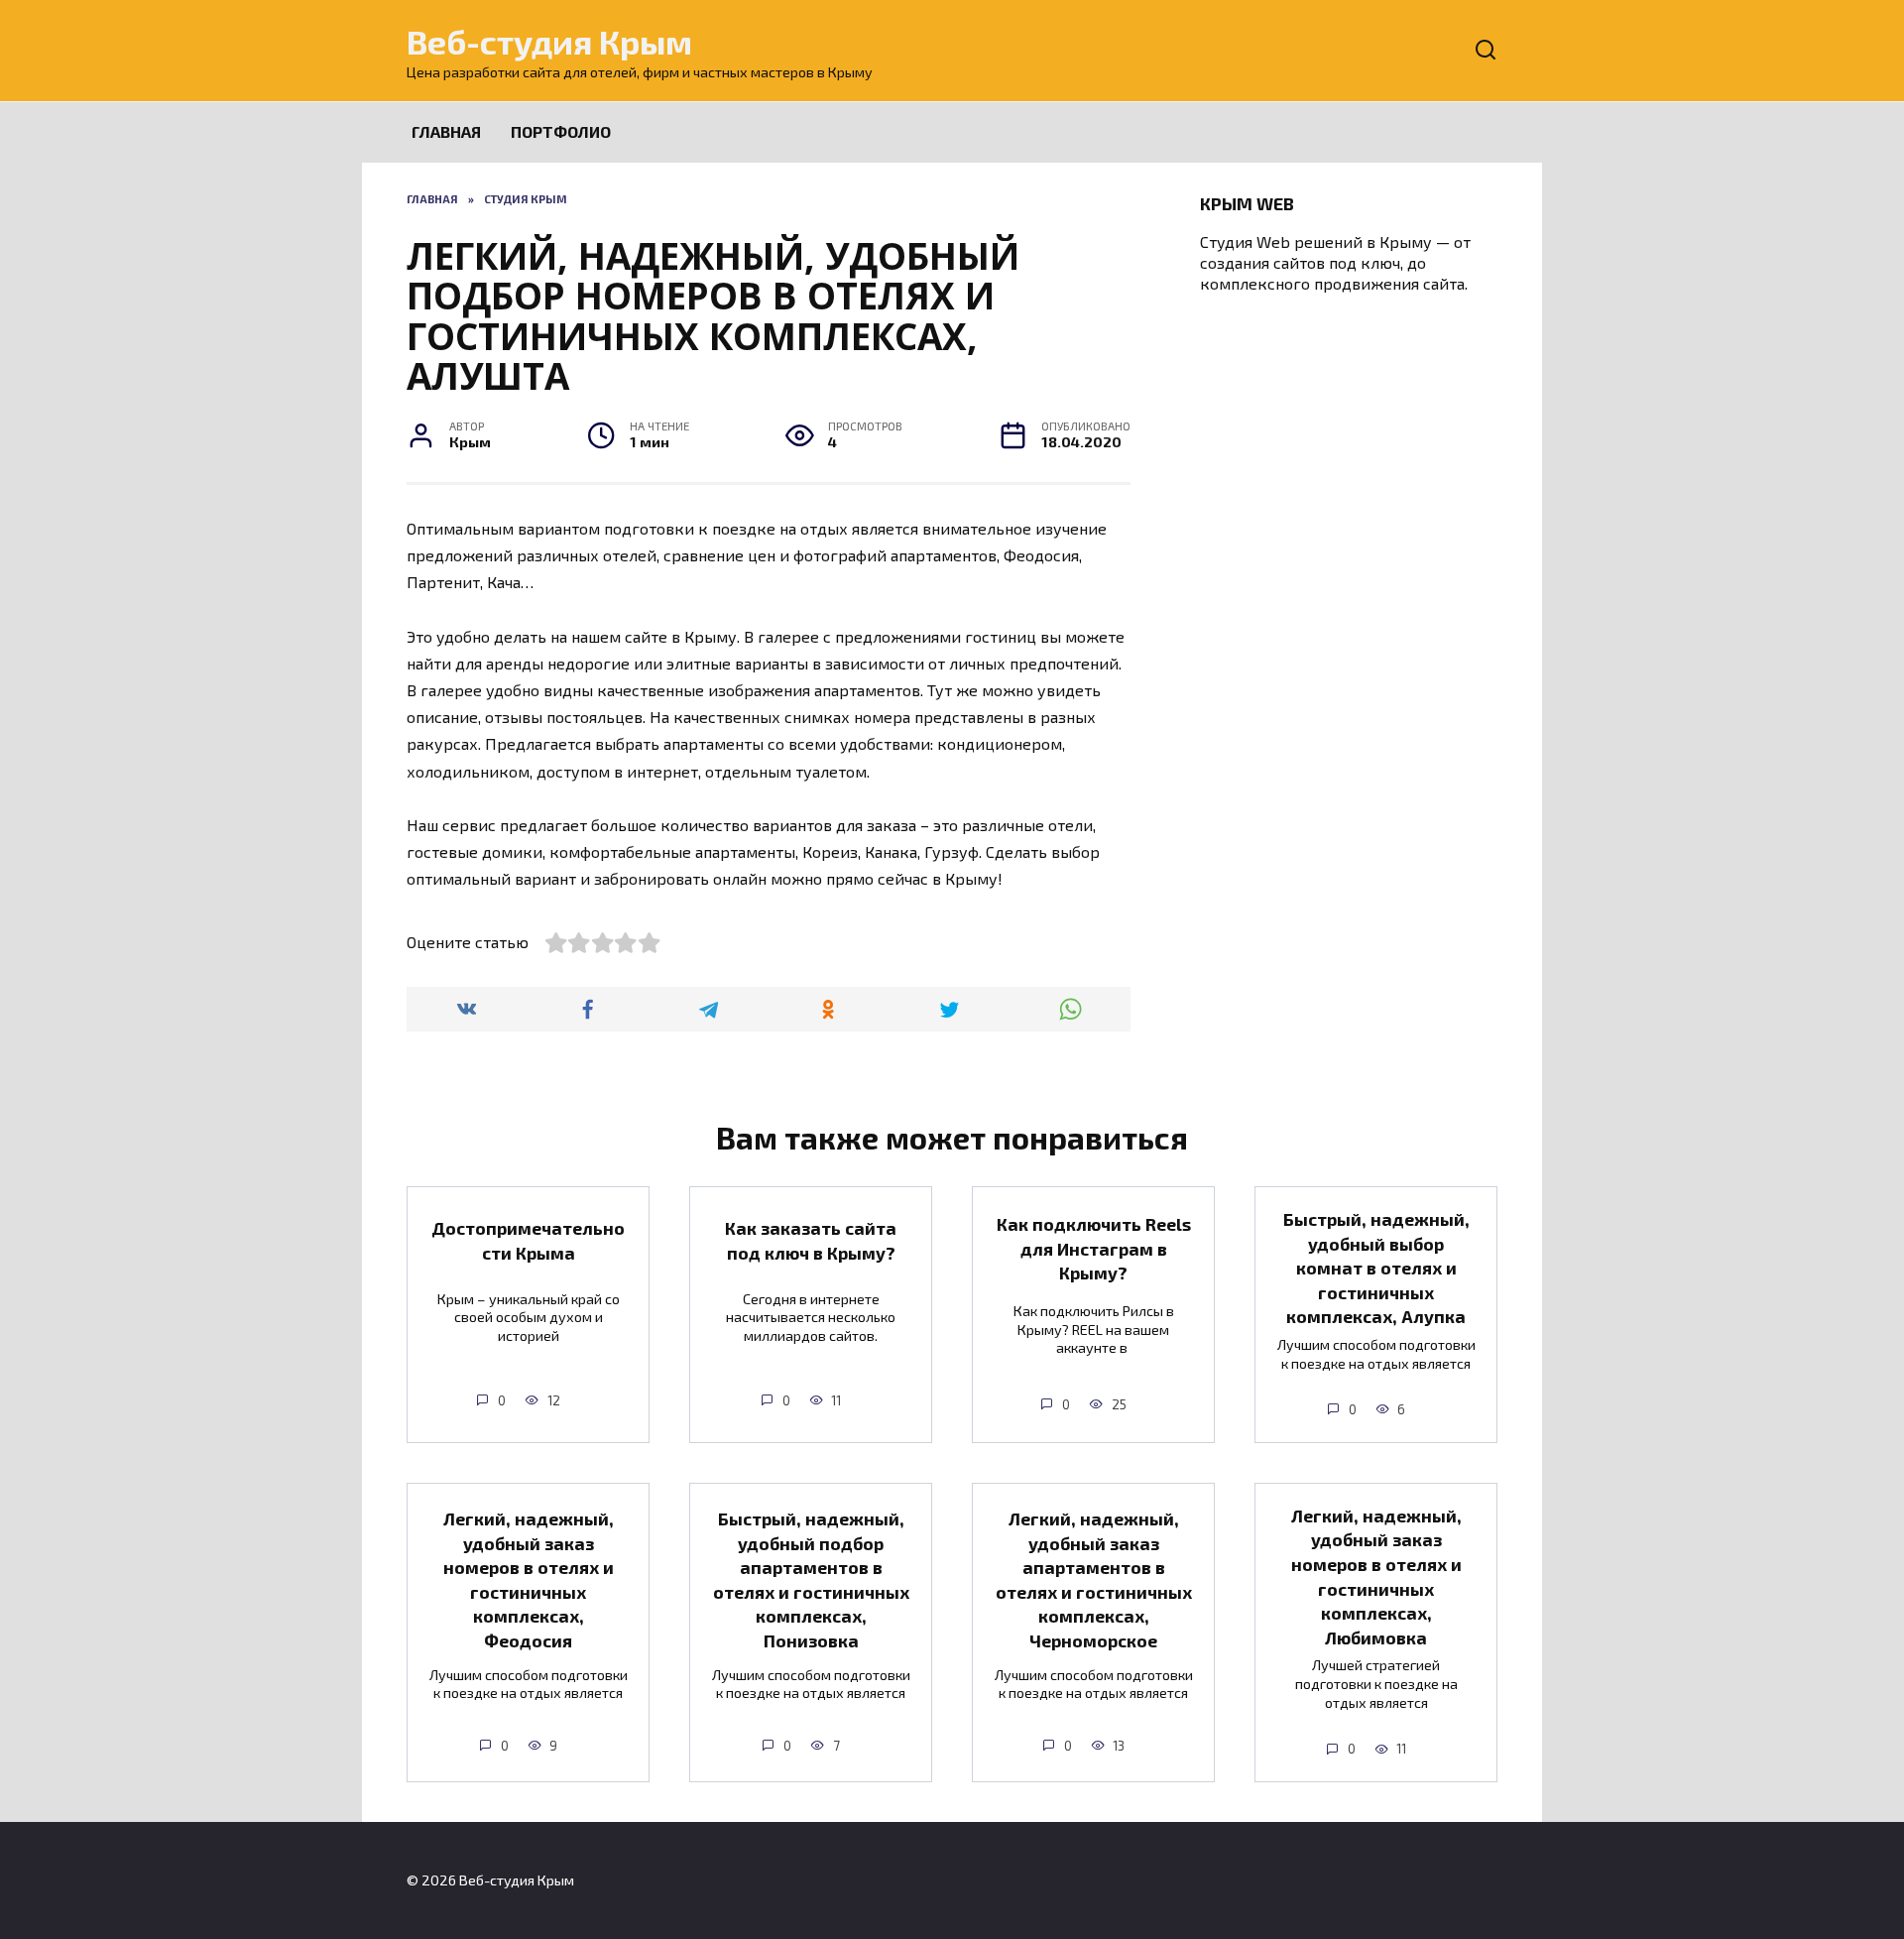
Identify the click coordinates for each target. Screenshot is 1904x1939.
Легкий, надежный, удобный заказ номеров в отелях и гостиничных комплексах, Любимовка (1376, 1576)
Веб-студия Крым (549, 41)
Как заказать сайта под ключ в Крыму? (811, 1240)
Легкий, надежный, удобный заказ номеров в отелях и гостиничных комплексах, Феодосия (529, 1579)
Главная (446, 131)
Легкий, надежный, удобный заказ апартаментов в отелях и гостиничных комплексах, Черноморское (1094, 1579)
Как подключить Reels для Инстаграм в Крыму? (1094, 1248)
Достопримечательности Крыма (528, 1240)
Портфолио (561, 131)
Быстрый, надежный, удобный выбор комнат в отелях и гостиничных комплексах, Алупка (1376, 1268)
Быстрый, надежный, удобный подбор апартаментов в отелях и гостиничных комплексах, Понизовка (811, 1579)
